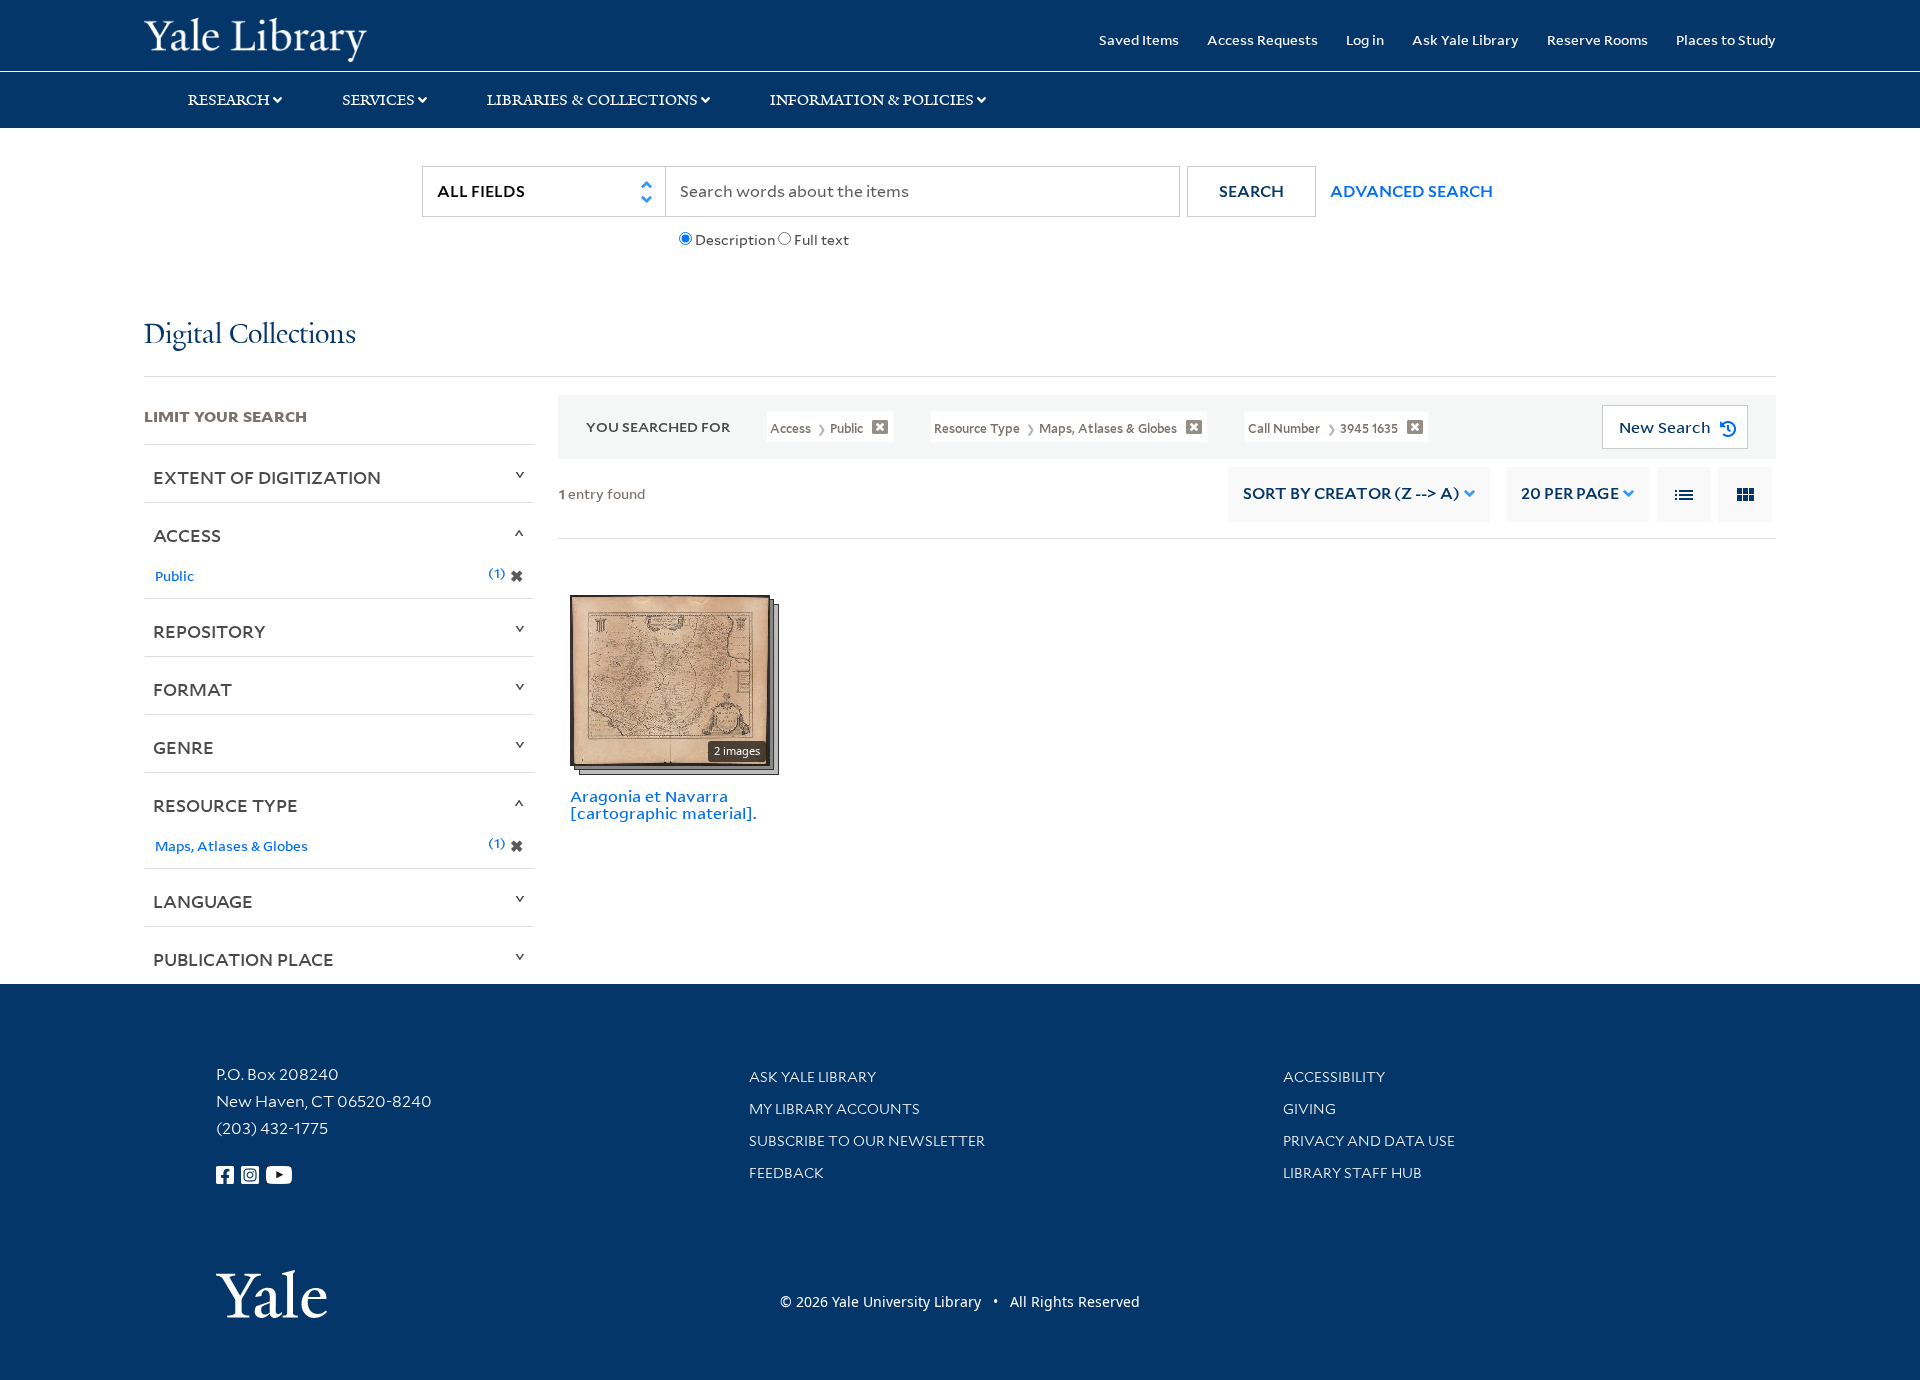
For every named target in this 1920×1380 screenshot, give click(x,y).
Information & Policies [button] (872, 100)
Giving (1309, 1109)
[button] (1251, 191)
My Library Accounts (834, 1109)
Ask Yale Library (1465, 39)
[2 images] (670, 679)
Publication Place (243, 959)
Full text (821, 240)
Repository (209, 631)
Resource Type (225, 805)
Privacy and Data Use (1369, 1141)
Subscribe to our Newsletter (867, 1141)
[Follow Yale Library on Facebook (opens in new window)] (225, 1175)
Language (203, 901)
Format (192, 689)
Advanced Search (1411, 191)
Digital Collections (250, 335)
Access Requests (1262, 39)
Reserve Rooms (1597, 39)
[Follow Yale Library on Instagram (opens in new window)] (250, 1175)
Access (187, 535)
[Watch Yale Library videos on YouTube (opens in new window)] (279, 1175)
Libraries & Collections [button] (592, 100)
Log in (1365, 39)
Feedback (786, 1173)
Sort (1351, 493)
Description (735, 240)
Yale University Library (266, 38)
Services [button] (378, 100)
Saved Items (1139, 39)
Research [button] (229, 100)
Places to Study (1726, 39)
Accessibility (1334, 1077)
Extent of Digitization (267, 477)
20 (1570, 493)
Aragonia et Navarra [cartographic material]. (663, 804)
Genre (183, 747)
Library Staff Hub (1352, 1173)
